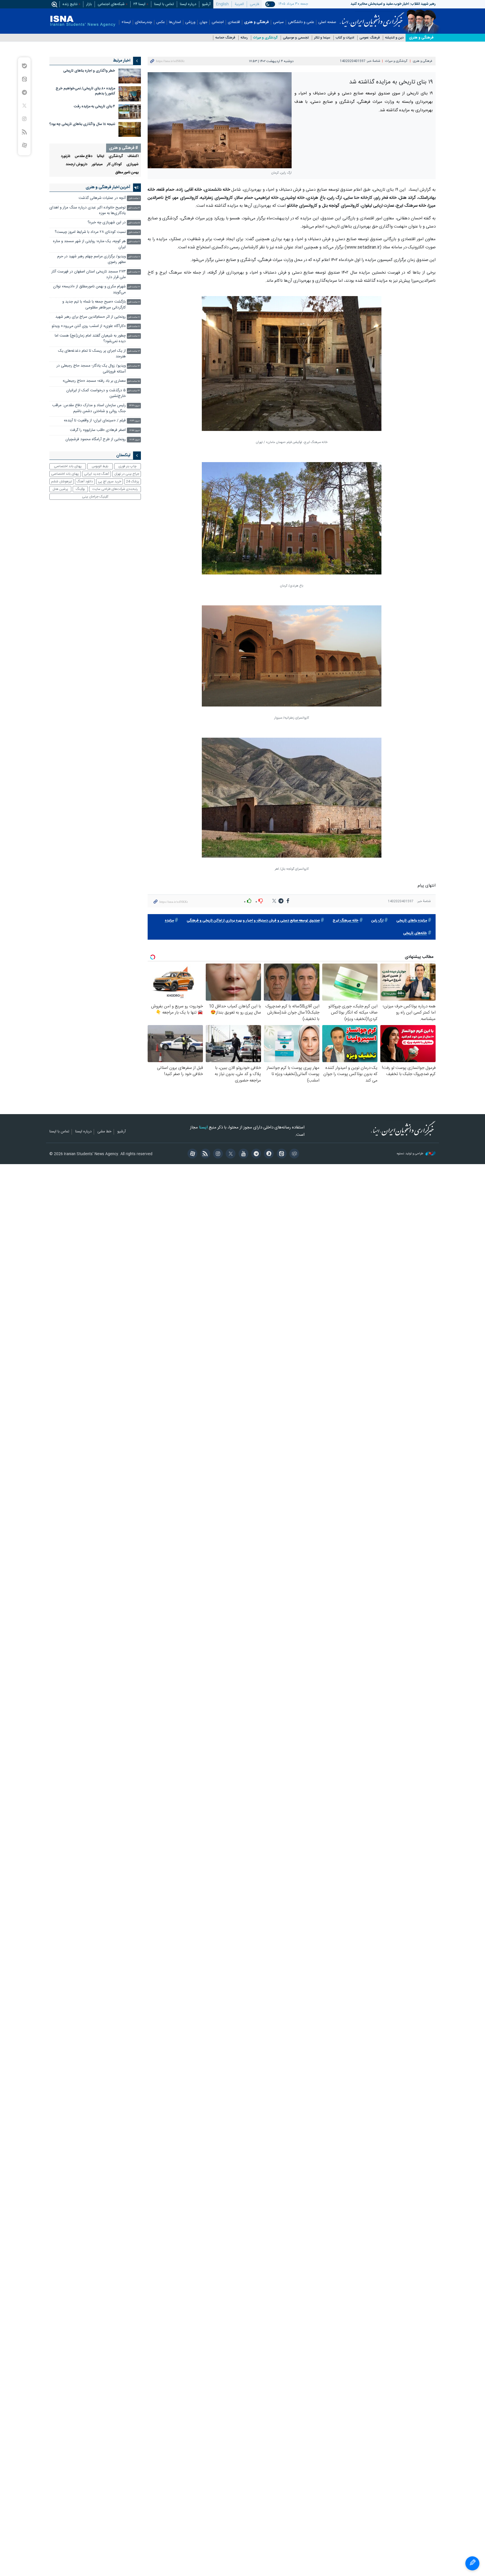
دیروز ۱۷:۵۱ (135, 431)
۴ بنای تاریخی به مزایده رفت (94, 107)
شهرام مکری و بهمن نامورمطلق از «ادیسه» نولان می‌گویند (89, 289)
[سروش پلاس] (268, 1154)
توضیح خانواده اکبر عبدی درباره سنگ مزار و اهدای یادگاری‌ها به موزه (88, 211)
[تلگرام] (255, 1154)
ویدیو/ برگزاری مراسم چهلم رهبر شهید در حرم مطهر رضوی (91, 259)
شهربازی (132, 164)
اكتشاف (133, 156)
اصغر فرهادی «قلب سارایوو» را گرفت (98, 430)
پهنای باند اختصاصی (68, 466)
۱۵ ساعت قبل (133, 381)
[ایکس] (230, 1154)
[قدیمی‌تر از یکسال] (130, 76)
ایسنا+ (126, 22)
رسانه (244, 38)
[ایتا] (281, 1154)
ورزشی (190, 22)
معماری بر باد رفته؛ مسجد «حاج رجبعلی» (94, 381)
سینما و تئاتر (322, 38)
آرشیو (206, 4)
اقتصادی (234, 22)
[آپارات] (192, 1154)
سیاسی (278, 22)
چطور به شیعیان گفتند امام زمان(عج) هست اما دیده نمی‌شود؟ (90, 339)
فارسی (254, 4)
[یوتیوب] (242, 1154)
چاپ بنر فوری (127, 466)
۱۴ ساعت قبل (133, 366)
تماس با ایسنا (164, 4)
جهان (203, 22)
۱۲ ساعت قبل (134, 351)
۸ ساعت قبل (134, 257)
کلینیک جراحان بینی (95, 497)
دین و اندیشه (394, 38)
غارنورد (66, 156)
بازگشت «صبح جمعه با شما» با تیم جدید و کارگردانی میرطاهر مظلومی (94, 305)
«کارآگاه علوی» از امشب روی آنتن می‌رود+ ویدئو (89, 326)
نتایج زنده (70, 4)
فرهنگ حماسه (225, 38)
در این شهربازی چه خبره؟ (107, 223)
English (222, 4)
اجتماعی (218, 22)
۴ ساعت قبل (134, 208)
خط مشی (104, 1132)
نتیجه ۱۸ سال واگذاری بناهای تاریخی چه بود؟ (82, 124)
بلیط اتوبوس (100, 466)
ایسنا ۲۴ (139, 4)
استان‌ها (175, 22)
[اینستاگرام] (217, 1154)
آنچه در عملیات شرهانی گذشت (102, 198)
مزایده (169, 921)
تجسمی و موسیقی (296, 38)
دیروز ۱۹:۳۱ (135, 421)
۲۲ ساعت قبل (133, 391)
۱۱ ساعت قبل (134, 317)
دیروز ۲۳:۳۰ (134, 406)
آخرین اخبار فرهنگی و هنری (108, 187)
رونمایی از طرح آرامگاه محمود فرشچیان (96, 439)
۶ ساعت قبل (134, 232)
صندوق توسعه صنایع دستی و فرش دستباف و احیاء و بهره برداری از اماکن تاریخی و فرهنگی (253, 921)
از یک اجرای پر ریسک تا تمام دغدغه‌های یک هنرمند (92, 354)
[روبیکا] (293, 1154)
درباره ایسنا (188, 4)
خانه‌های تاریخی (415, 933)
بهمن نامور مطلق (127, 173)
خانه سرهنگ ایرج (346, 921)
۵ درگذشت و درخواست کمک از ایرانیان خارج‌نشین (96, 393)
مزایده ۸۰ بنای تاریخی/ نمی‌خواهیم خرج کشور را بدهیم (85, 91)
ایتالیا (100, 156)
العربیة (239, 4)
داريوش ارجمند (76, 164)
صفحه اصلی (327, 22)
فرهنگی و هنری (257, 22)
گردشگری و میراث (265, 38)
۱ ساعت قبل (134, 198)
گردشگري (116, 156)
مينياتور (97, 164)
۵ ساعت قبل (134, 223)
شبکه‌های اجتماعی (111, 4)
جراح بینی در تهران (127, 474)
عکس (161, 22)
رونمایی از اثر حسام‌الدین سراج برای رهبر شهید (91, 317)
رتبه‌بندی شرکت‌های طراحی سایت (115, 489)
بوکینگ (80, 489)
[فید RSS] (204, 1154)
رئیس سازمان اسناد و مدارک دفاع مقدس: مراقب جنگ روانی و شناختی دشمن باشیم (89, 408)
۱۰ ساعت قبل (134, 272)
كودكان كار (114, 164)
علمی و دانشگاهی (301, 22)
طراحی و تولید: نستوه (410, 1154)
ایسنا (372, 18)
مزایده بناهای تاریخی (412, 921)
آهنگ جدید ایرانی (97, 474)
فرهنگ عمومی (370, 38)
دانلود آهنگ (85, 481)
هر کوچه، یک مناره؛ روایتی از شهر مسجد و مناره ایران (89, 244)
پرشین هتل (60, 489)
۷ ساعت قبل (134, 242)
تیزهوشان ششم (61, 481)
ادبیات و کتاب (345, 38)
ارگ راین (377, 921)
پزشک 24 (133, 481)
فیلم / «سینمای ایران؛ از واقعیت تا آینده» (95, 421)
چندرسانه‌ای (144, 22)
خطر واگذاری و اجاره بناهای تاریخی (89, 71)
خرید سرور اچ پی (110, 481)
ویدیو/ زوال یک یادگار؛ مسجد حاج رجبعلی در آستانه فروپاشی (91, 369)
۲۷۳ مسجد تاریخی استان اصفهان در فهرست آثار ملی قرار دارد (89, 275)
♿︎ (472, 2563)
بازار (89, 4)
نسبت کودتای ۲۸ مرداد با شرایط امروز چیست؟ (90, 232)
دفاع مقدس (83, 156)
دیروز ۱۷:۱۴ (135, 440)
